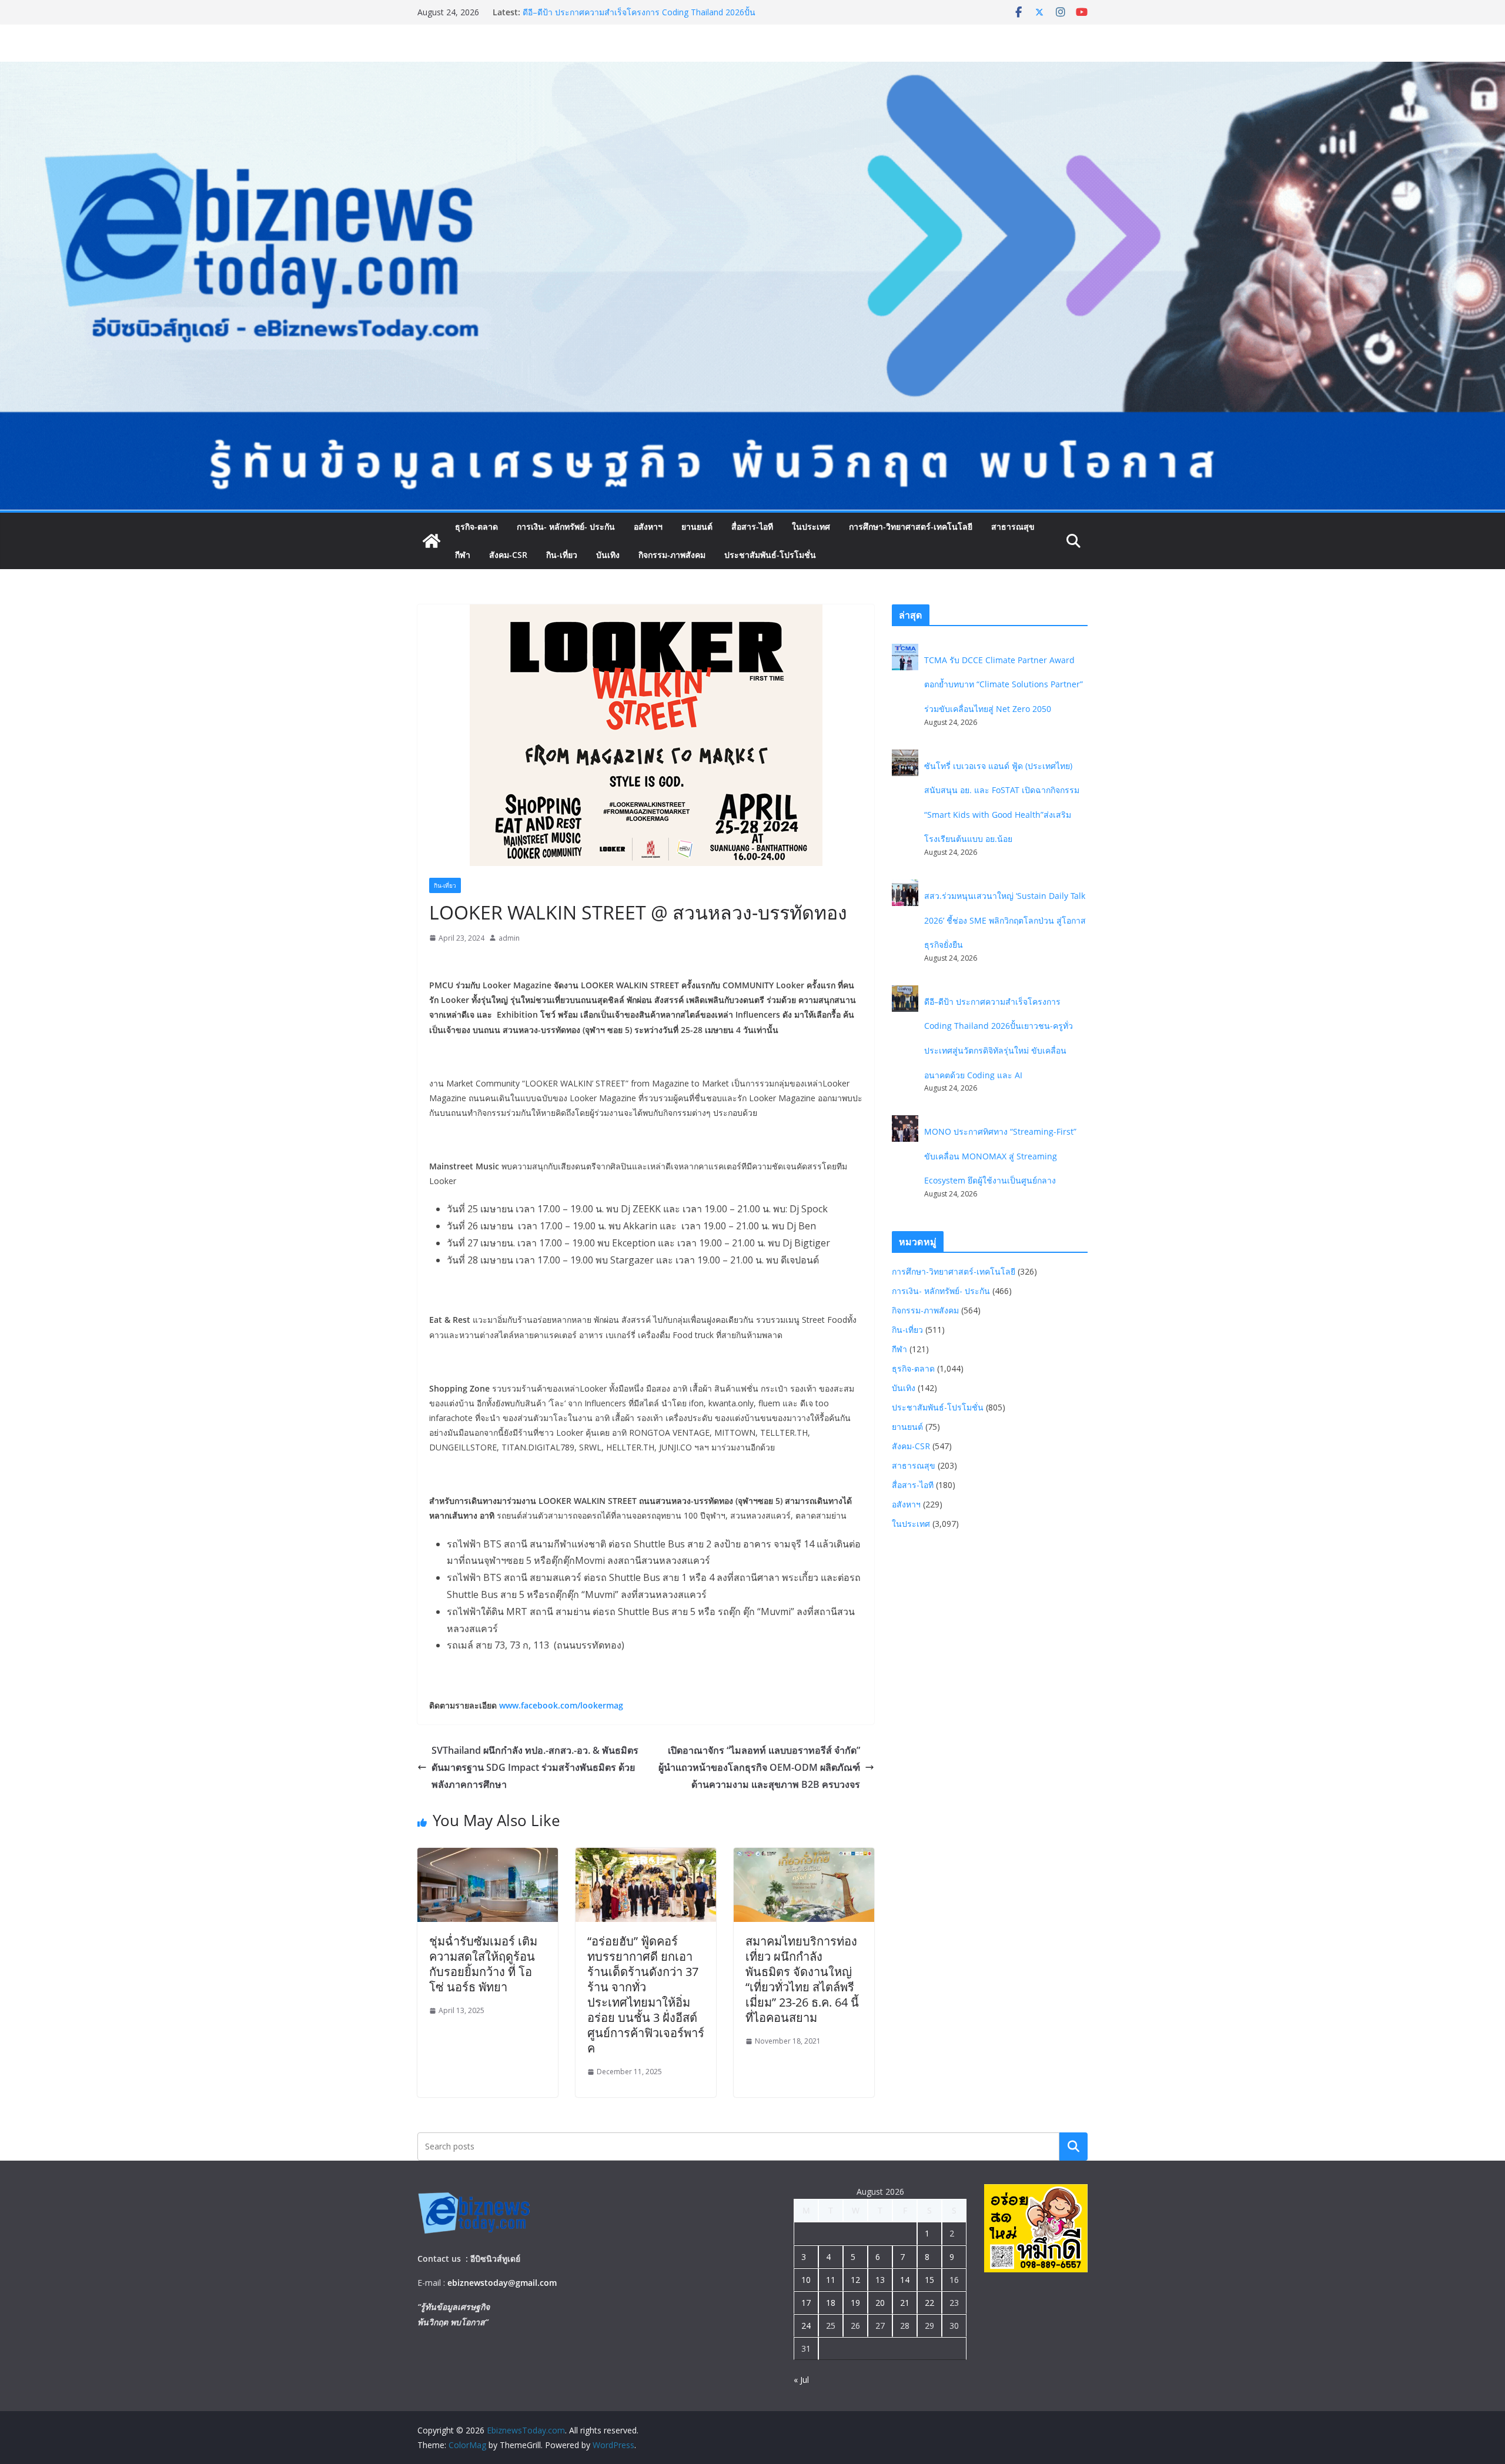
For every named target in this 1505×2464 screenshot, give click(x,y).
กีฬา (463, 555)
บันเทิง (608, 555)
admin (509, 938)
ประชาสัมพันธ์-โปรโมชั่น (770, 555)
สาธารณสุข (1013, 526)
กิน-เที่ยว (562, 555)
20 (880, 2303)
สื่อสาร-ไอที (752, 526)
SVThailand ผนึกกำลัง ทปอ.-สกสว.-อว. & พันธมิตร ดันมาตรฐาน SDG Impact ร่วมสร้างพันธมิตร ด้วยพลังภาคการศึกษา (535, 1767)
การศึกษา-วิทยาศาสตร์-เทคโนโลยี (911, 526)
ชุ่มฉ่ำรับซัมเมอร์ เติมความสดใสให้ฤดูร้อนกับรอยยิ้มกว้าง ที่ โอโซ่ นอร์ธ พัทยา (483, 1964)
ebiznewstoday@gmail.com (502, 2283)
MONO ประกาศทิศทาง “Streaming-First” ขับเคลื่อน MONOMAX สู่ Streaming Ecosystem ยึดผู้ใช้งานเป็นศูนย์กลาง (1000, 1156)
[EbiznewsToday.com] (752, 70)
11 (831, 2280)
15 (929, 2280)
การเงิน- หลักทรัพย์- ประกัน (566, 526)
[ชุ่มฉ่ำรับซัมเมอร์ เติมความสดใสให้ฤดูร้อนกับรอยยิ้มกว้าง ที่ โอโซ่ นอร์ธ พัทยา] (488, 1856)
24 (806, 2326)
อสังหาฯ (648, 526)
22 (929, 2303)
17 (806, 2303)
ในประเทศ (811, 526)
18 (831, 2303)
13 (880, 2280)
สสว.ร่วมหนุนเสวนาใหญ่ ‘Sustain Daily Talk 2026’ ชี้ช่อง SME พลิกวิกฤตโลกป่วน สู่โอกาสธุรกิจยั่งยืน (635, 18)
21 (905, 2303)
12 (855, 2280)
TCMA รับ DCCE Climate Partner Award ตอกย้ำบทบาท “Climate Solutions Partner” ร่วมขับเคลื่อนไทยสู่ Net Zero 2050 (1004, 684)
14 (905, 2280)
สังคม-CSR (508, 555)
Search (1073, 2146)
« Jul (801, 2380)
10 (806, 2280)
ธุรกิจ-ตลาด (476, 526)
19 (855, 2303)
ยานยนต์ (697, 526)
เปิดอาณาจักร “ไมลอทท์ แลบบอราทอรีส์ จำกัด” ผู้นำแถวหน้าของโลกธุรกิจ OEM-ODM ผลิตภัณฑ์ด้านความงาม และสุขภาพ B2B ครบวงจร (759, 1767)
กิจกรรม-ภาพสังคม (672, 555)
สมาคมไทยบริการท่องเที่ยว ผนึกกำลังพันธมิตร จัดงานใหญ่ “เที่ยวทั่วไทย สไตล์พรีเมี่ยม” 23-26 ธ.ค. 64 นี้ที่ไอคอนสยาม (802, 1979)
